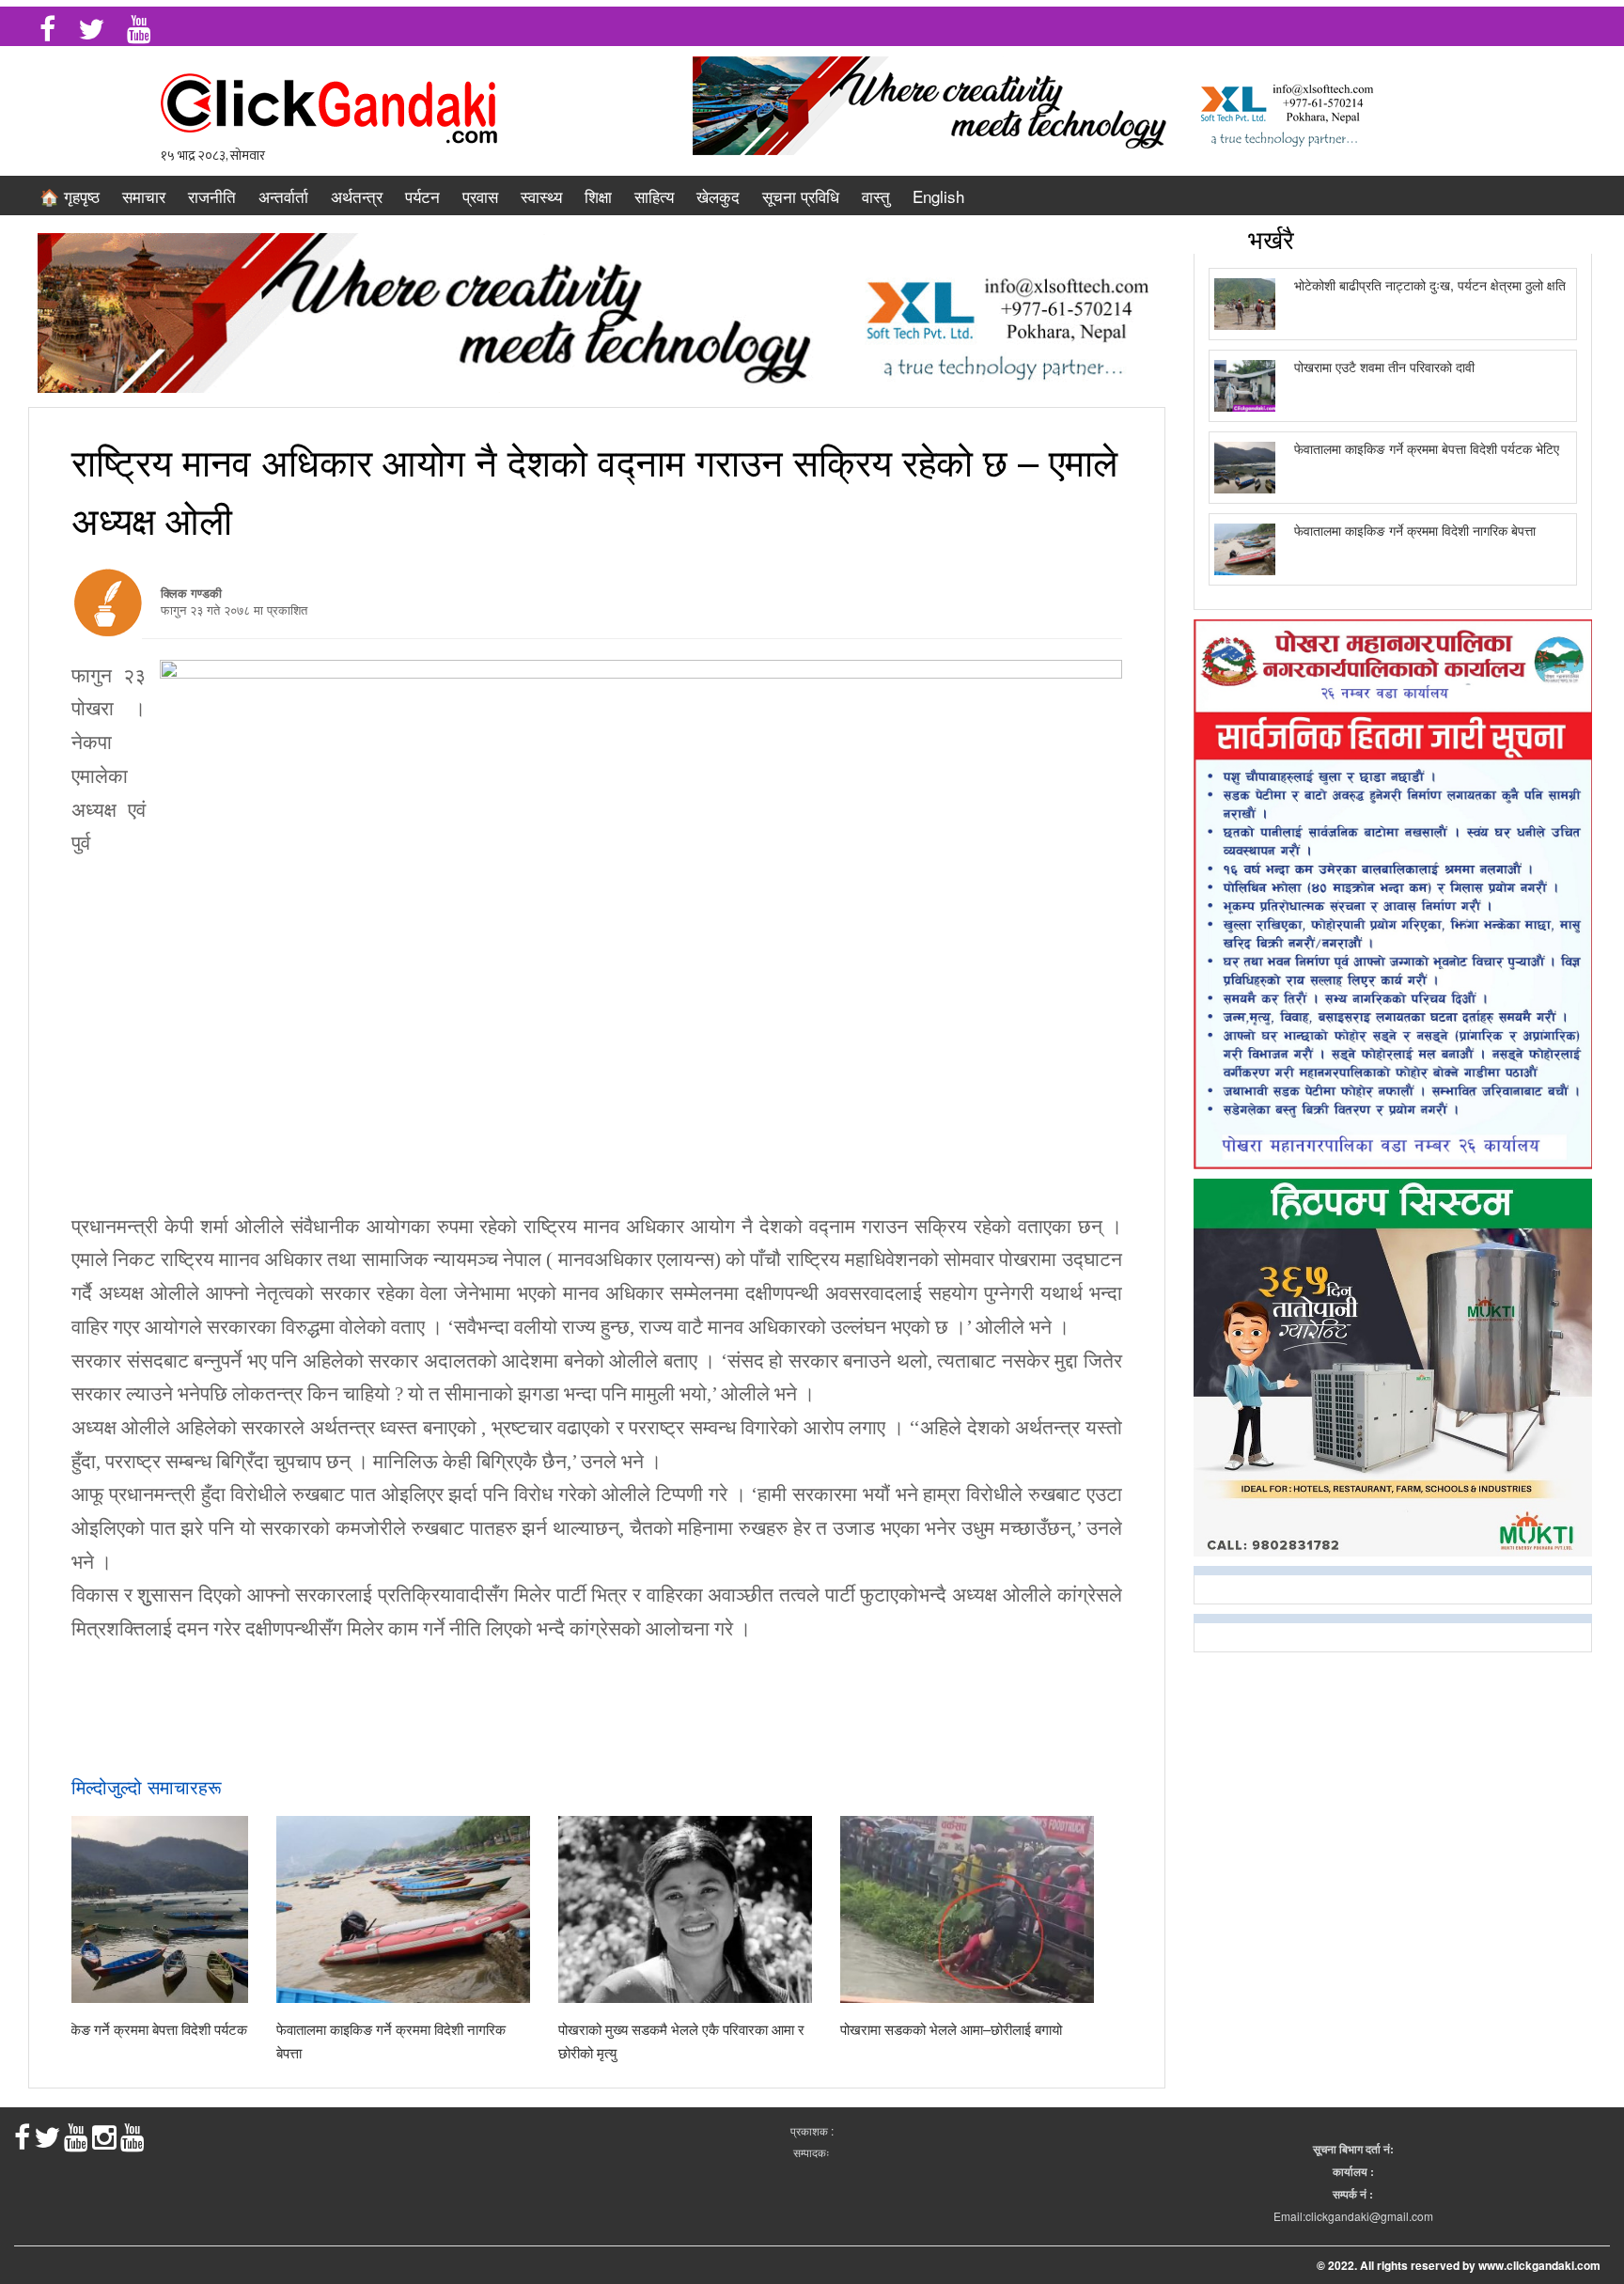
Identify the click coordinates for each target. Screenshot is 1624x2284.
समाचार (144, 196)
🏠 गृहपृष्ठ (70, 196)
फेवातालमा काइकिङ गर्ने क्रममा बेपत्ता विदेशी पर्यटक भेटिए (1427, 448)
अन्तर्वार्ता (283, 196)
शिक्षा (598, 196)
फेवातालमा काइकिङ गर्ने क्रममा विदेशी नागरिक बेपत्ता (1415, 530)
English (938, 196)
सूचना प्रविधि (801, 196)
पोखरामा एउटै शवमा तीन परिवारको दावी (1384, 367)
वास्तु (876, 196)
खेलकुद (718, 196)
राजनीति (212, 196)
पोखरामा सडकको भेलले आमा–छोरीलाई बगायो (951, 2029)
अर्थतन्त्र (357, 196)
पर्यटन (422, 196)
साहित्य (654, 196)
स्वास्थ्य (541, 196)
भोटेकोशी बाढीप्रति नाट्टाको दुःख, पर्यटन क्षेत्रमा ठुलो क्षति (1430, 285)
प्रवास (480, 196)
